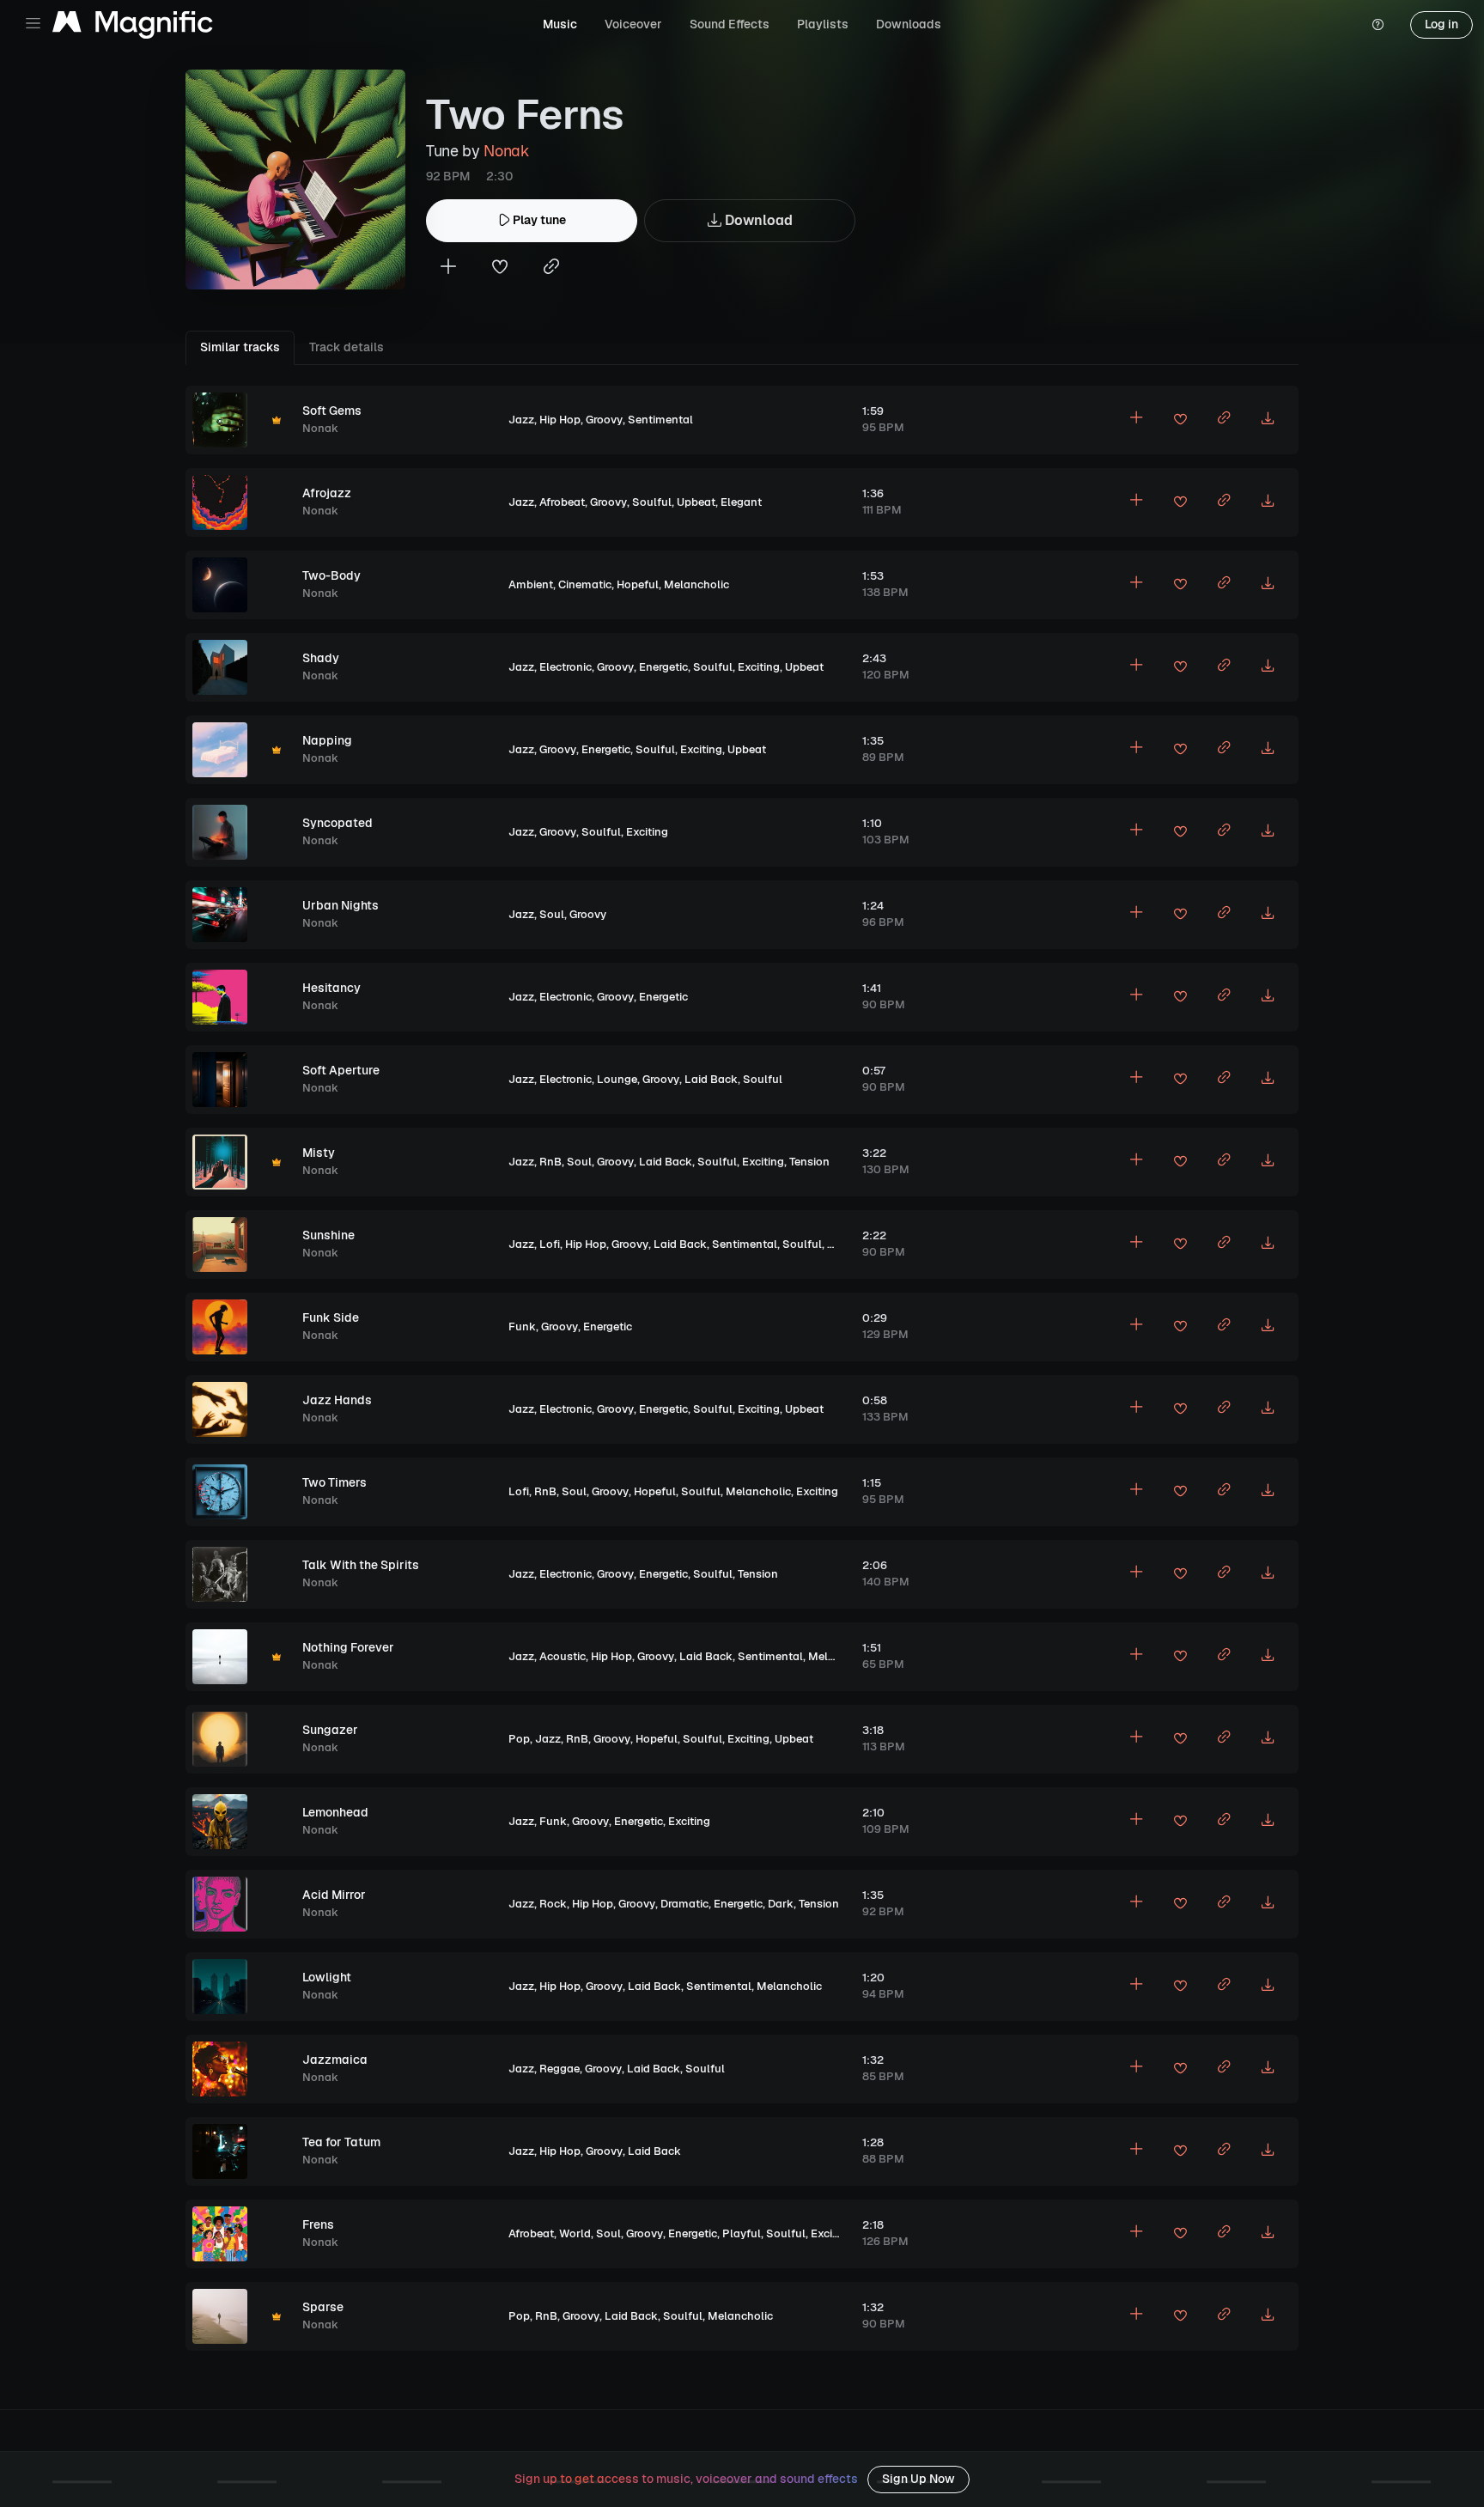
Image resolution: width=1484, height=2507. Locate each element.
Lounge (617, 1079)
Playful (742, 2233)
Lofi (550, 1244)
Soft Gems (332, 411)
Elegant (741, 502)
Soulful (652, 502)
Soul (552, 914)
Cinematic (585, 584)
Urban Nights (341, 905)
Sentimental (660, 420)
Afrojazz (327, 493)
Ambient (531, 584)
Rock (553, 1904)
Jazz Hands (337, 1400)
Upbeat (696, 502)
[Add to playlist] (448, 268)
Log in (1441, 24)
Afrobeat (562, 502)
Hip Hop (560, 420)
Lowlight (327, 1977)
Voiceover (633, 24)
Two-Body (331, 575)
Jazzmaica (335, 2060)
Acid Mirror (334, 1895)
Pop (519, 1739)
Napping (327, 740)
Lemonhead (335, 1812)
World (575, 2233)
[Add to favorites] (500, 268)
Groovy (604, 420)
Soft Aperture (341, 1070)
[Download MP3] (1268, 420)
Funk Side (331, 1317)
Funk (522, 1327)
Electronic (566, 667)
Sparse (323, 2307)
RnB (550, 1162)
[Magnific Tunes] (133, 25)
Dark (781, 1904)
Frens (318, 2224)
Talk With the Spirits (361, 1565)
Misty (319, 1153)
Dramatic (684, 1904)
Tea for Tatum (341, 2142)
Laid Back (711, 1079)
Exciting (759, 667)
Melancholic (696, 584)
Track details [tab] (347, 347)
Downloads (909, 24)
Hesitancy (331, 988)
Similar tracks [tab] (240, 347)
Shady (321, 658)
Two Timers (335, 1482)
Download (757, 220)
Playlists (823, 24)
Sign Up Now (918, 2479)
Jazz (521, 420)
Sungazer (330, 1730)
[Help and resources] (1378, 25)
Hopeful (638, 584)
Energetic (663, 667)
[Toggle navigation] (33, 24)
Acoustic (563, 1656)
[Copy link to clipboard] (551, 268)
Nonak (506, 151)
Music (560, 24)
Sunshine (328, 1235)
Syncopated (338, 823)
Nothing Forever (348, 1647)
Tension (809, 1162)
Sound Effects (730, 24)
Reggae (560, 2069)
